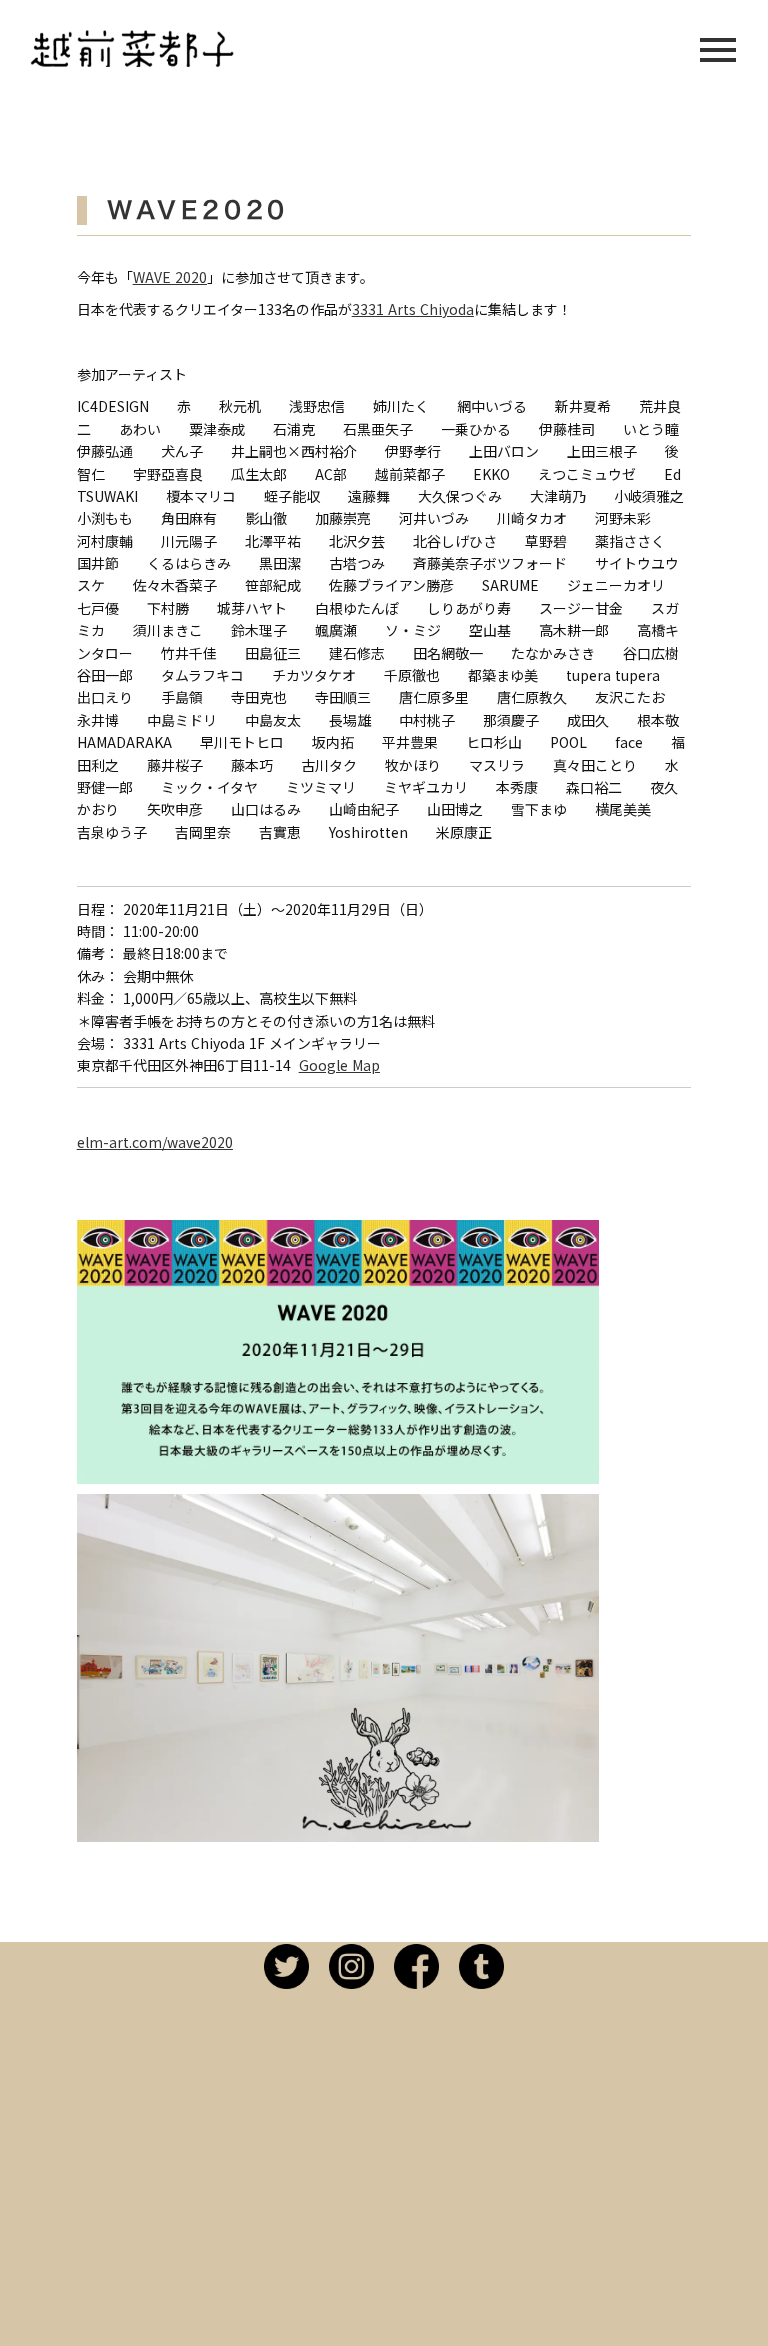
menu (718, 50)
